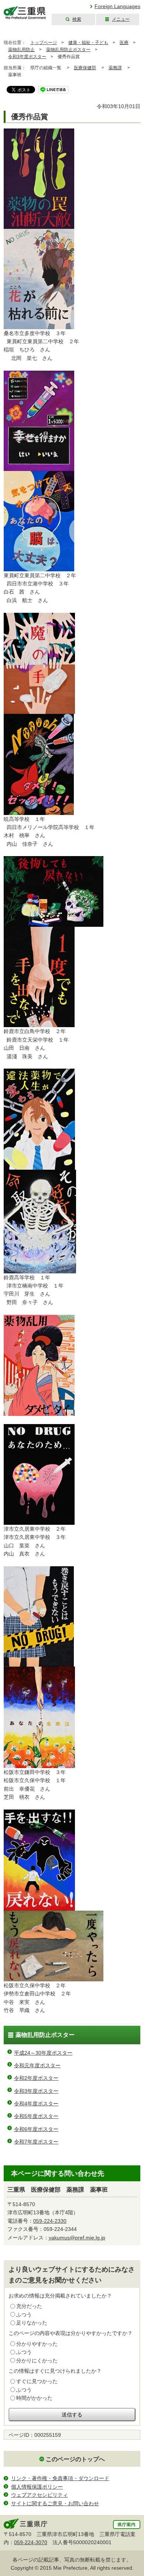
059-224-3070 (31, 2542)
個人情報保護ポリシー (37, 2487)
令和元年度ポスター (37, 2065)
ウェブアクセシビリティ (40, 2495)
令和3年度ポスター (27, 57)
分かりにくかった (37, 2361)
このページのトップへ (75, 2459)
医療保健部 (85, 68)
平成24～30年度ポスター (43, 2053)
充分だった (29, 2306)
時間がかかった (34, 2398)
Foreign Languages (117, 6)
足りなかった (32, 2323)
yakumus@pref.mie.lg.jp (77, 2238)
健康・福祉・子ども (88, 43)
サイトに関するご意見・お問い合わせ (55, 2503)
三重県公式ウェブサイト (25, 13)
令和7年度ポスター (36, 2142)
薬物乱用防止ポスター (68, 50)
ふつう (24, 2315)
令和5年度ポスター (36, 2116)
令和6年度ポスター (36, 2129)
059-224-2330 (50, 2221)
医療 (124, 43)
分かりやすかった (37, 2344)
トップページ (44, 43)
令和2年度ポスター (36, 2078)
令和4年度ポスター (36, 2104)
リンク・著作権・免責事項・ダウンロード (60, 2478)
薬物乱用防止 (21, 50)
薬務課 (115, 68)
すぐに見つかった (37, 2381)
